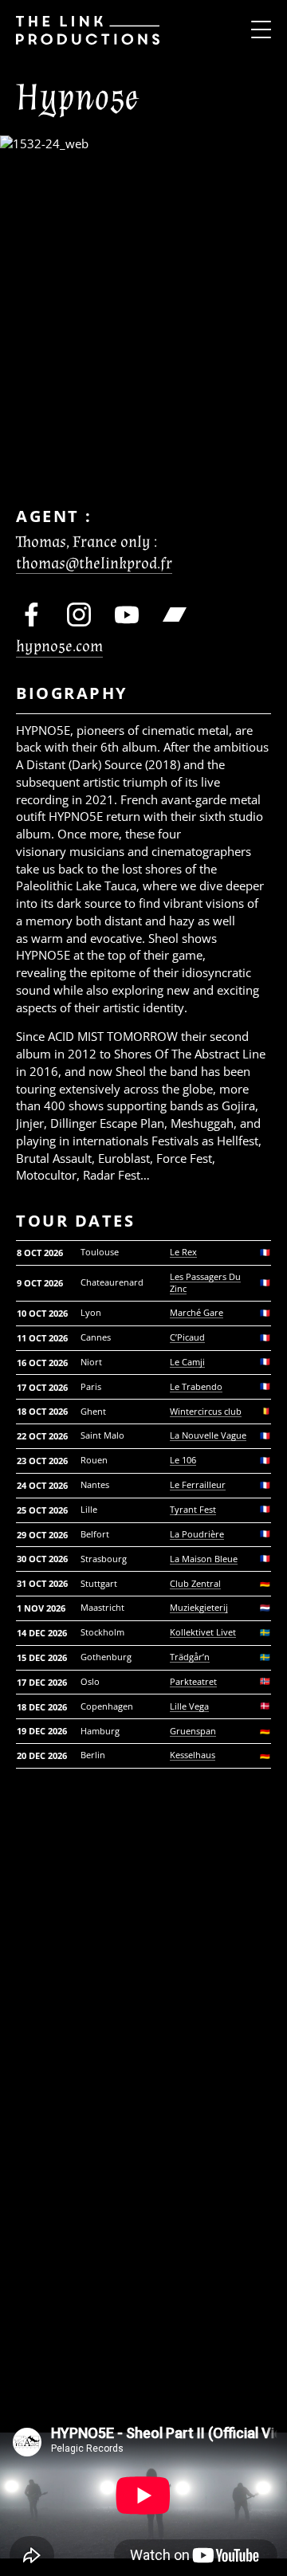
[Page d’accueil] (80, 30)
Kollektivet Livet (203, 1632)
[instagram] (79, 615)
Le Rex (183, 1252)
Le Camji (187, 1362)
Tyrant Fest (193, 1510)
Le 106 (183, 1460)
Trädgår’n (190, 1657)
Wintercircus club (206, 1412)
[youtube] (127, 615)
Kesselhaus (193, 1755)
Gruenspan (193, 1731)
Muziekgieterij (199, 1608)
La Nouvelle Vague (208, 1435)
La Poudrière (197, 1534)
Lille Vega (189, 1706)
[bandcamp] (175, 615)
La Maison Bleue (204, 1559)
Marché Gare (197, 1313)
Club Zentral (195, 1584)
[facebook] (31, 615)
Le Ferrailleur (198, 1485)
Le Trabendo (196, 1387)
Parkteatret (193, 1682)
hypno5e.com (59, 646)
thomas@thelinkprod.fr (94, 563)
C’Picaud (187, 1337)
